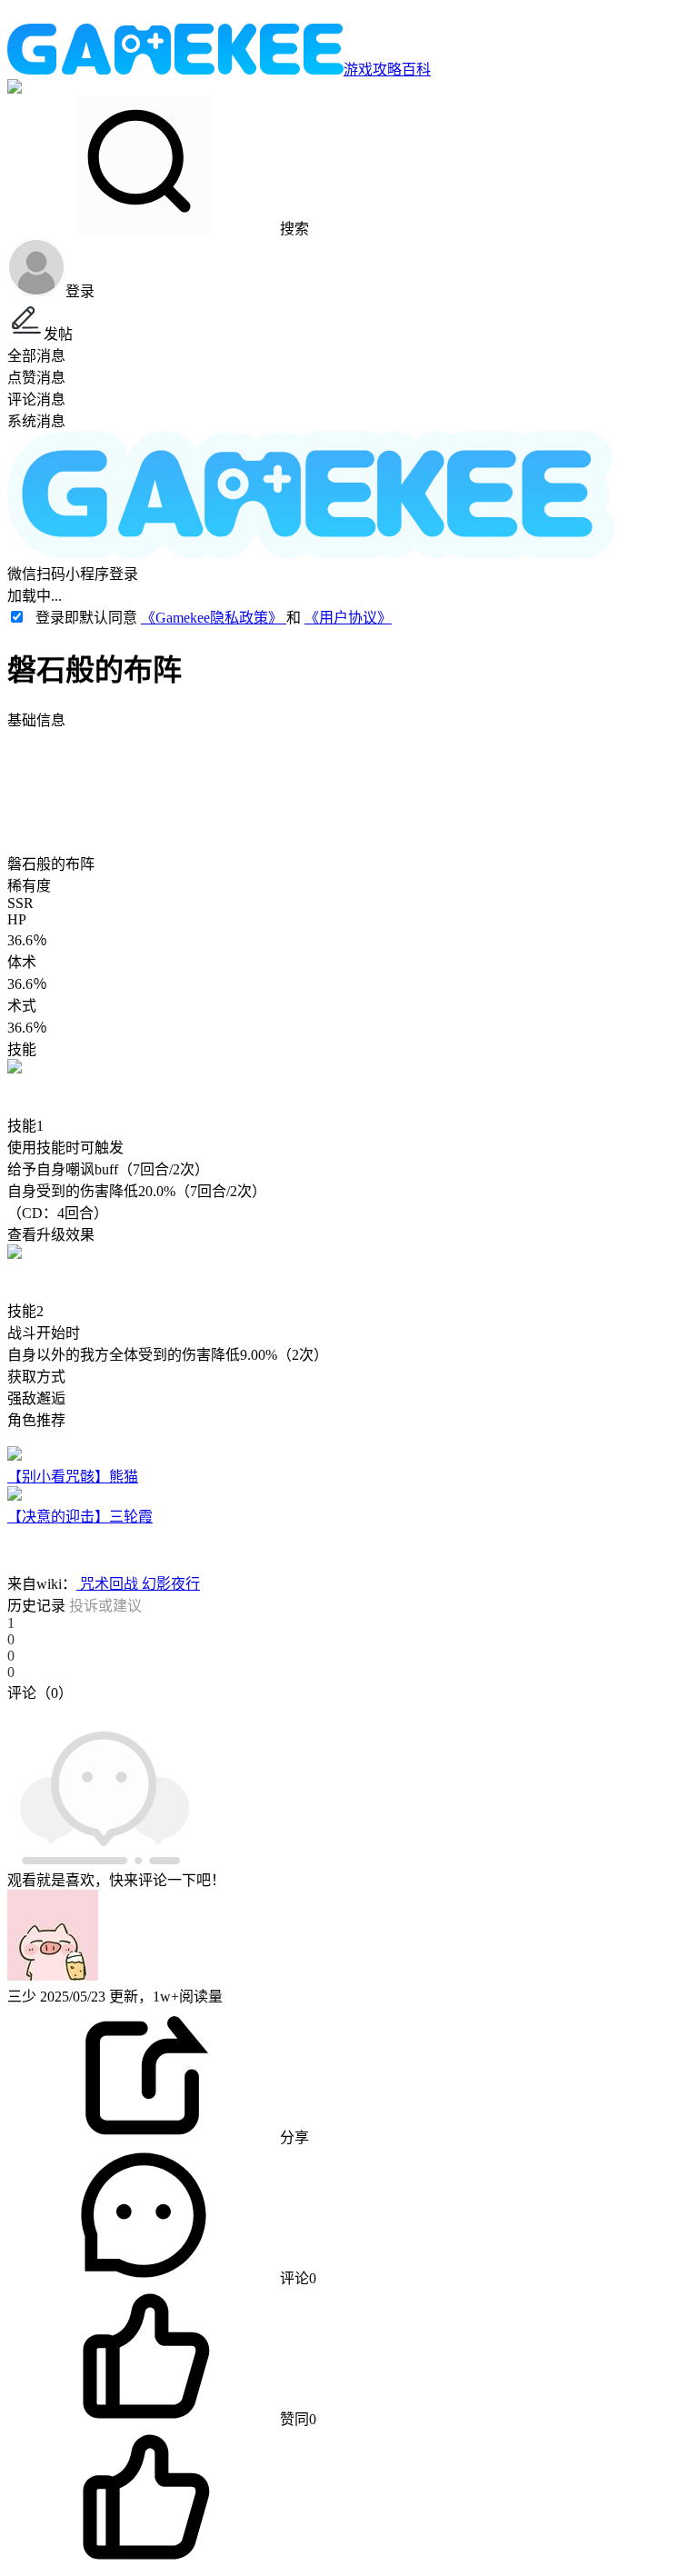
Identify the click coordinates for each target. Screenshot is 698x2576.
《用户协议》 (348, 618)
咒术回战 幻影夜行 (138, 1584)
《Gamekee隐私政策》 (214, 618)
